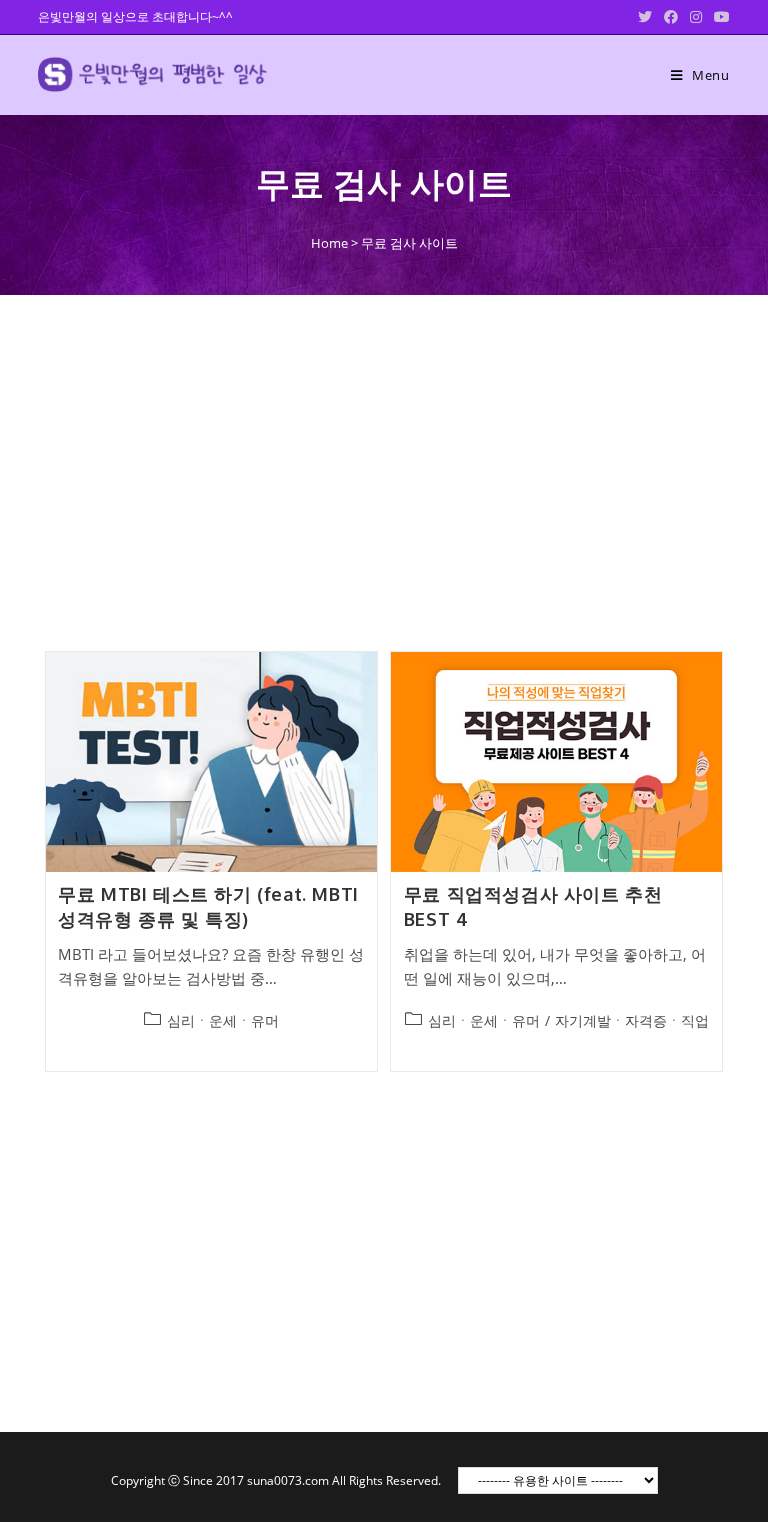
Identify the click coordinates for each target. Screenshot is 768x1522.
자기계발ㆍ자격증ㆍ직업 (632, 1020)
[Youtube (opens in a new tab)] (719, 17)
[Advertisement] (384, 463)
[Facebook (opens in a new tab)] (671, 17)
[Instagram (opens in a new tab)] (696, 17)
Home (329, 243)
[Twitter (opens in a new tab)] (645, 17)
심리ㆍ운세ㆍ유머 (223, 1020)
